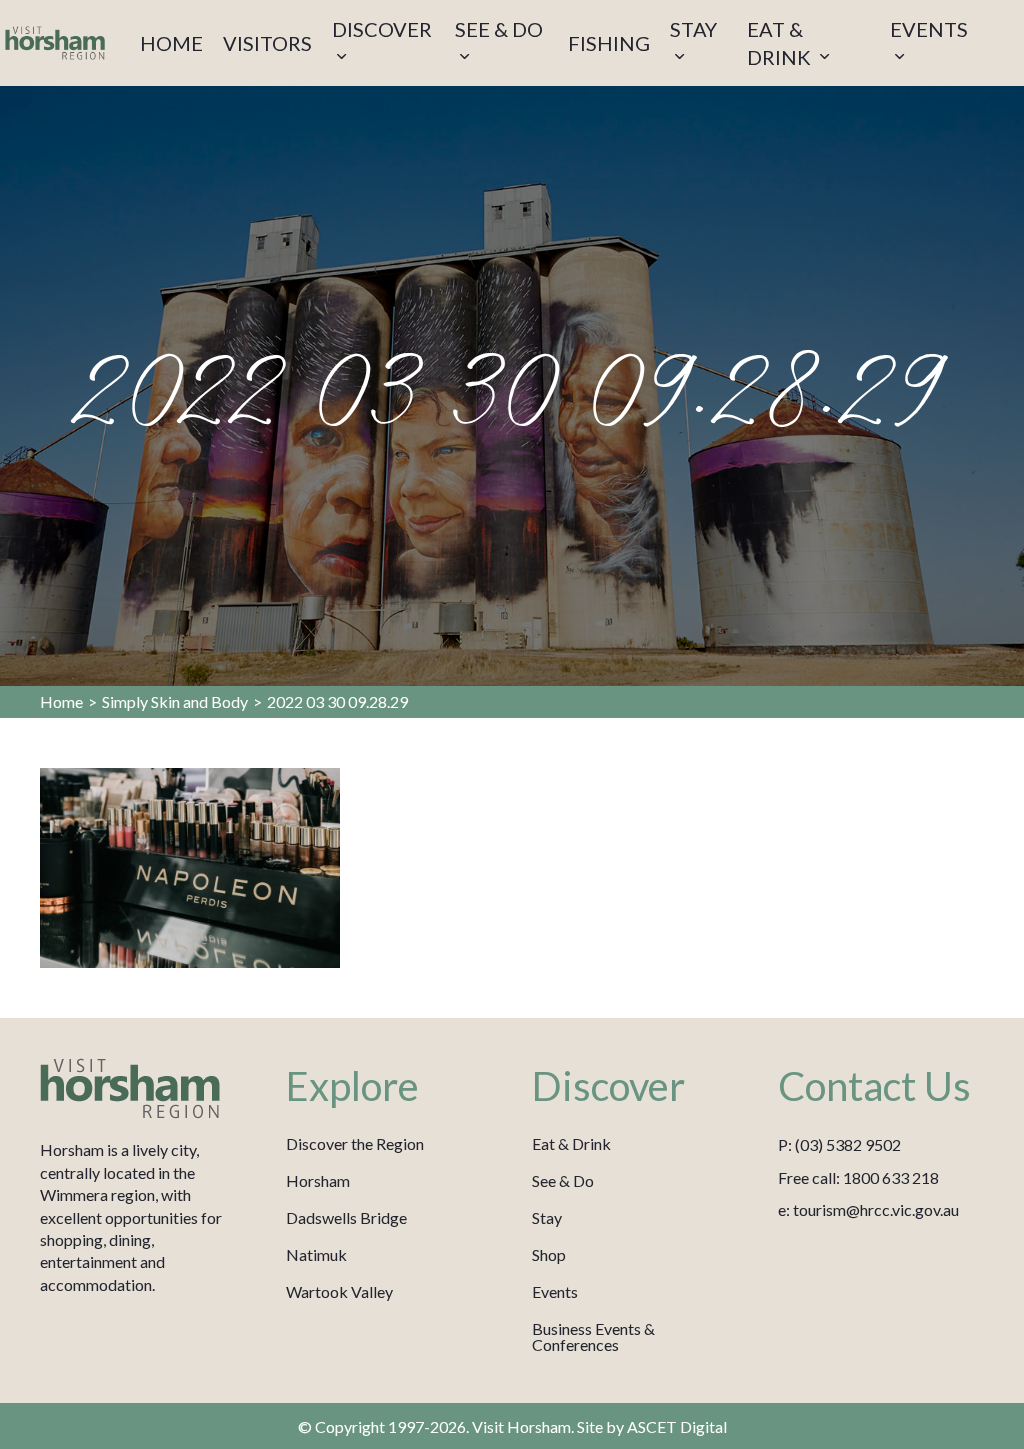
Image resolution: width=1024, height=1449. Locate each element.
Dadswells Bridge (346, 1217)
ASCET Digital (677, 1426)
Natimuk (316, 1254)
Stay (547, 1217)
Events (555, 1291)
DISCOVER (382, 29)
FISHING (609, 43)
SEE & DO (499, 29)
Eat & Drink (571, 1143)
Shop (549, 1254)
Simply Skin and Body (175, 701)
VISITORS (267, 43)
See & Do (563, 1180)
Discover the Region (355, 1143)
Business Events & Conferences (593, 1336)
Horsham (318, 1180)
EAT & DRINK (781, 43)
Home (61, 701)
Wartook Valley (339, 1291)
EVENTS (929, 29)
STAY (693, 29)
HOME (171, 43)
